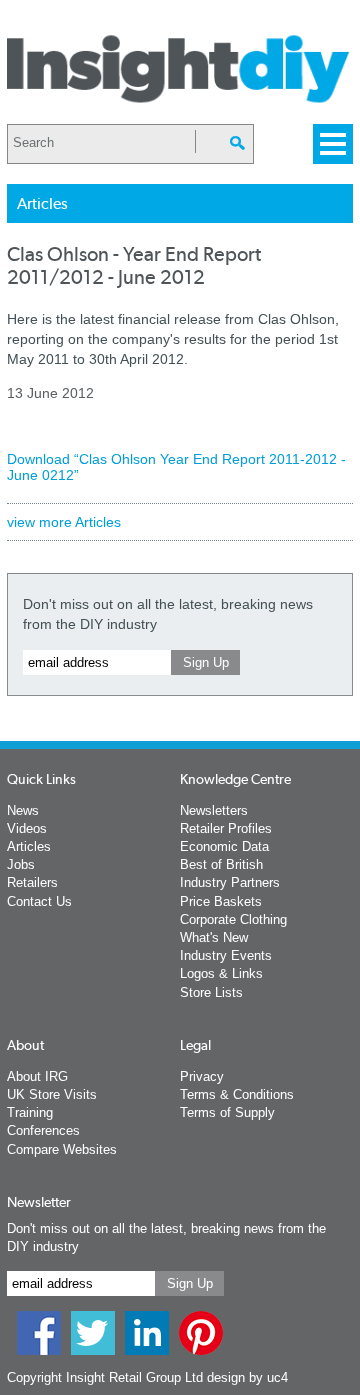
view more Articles (64, 522)
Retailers (32, 882)
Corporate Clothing (233, 919)
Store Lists (211, 992)
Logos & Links (221, 973)
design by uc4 (247, 1377)
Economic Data (224, 846)
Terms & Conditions (237, 1094)
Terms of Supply (227, 1112)
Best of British (221, 864)
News (23, 810)
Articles (29, 846)
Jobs (21, 864)
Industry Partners (230, 882)
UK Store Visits (52, 1094)
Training (30, 1112)
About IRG (37, 1076)
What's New (214, 937)
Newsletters (214, 810)
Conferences (43, 1130)
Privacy (202, 1076)
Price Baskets (221, 901)
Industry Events (226, 955)
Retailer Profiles (226, 828)
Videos (27, 828)
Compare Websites (62, 1149)
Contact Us (39, 901)
